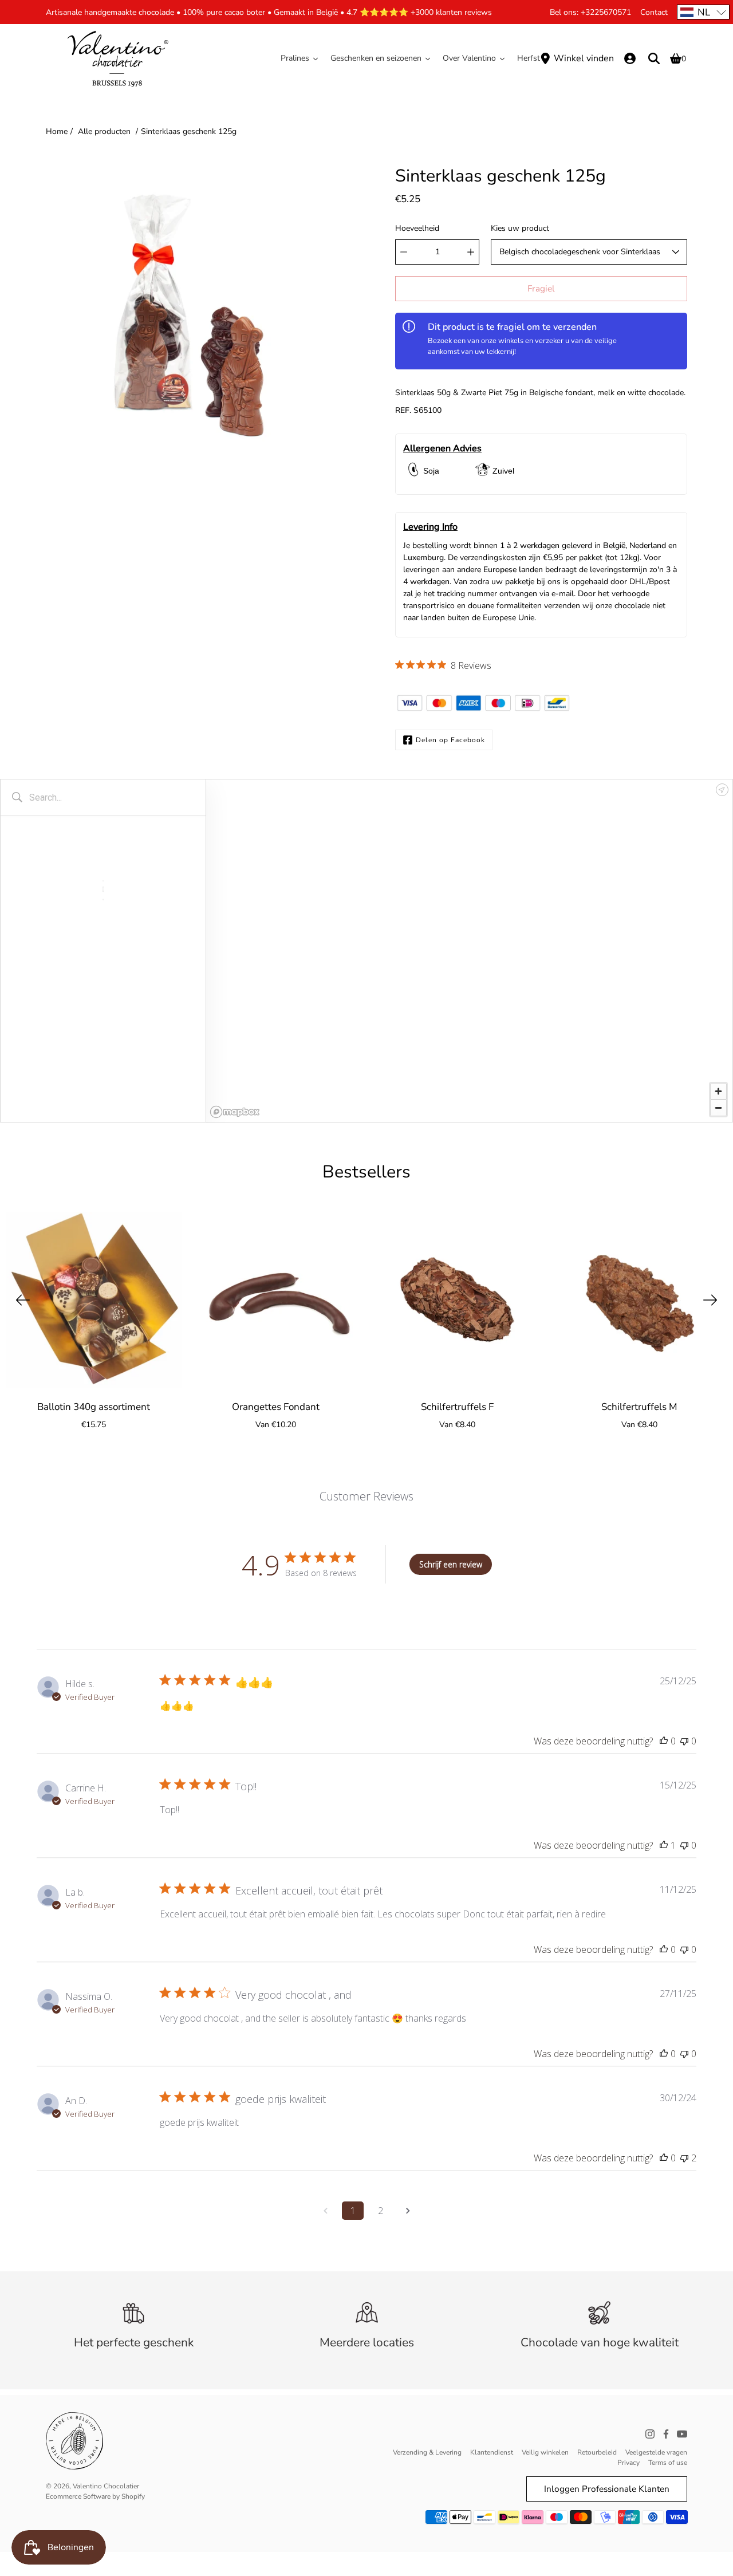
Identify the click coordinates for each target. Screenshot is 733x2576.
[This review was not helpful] (684, 2158)
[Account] (630, 58)
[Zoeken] (654, 58)
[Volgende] (710, 1300)
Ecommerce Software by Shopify (95, 2496)
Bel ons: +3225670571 (590, 12)
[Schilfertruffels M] (640, 1300)
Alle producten (104, 131)
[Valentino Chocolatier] (117, 58)
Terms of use (668, 2463)
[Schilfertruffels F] (458, 1300)
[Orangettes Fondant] (276, 1300)
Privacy (628, 2463)
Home (57, 131)
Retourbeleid (597, 2452)
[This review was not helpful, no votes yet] (684, 1741)
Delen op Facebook (450, 740)
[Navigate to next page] (408, 2211)
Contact (654, 12)
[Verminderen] (404, 252)
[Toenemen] (471, 252)
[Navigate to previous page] (325, 2211)
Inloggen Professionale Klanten (607, 2489)
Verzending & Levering (427, 2452)
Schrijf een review (451, 1564)
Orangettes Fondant (276, 1406)
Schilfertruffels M (639, 1406)
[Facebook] (666, 2434)
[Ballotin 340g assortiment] (94, 1300)
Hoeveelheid (417, 228)
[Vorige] (23, 1300)
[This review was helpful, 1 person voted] (664, 1845)
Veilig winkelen (545, 2452)
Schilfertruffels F (457, 1406)
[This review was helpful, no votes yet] (664, 1741)
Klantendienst (492, 2452)
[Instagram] (650, 2434)
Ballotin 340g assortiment (94, 1406)
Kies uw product (520, 228)
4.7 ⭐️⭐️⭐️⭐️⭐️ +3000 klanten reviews (419, 12)
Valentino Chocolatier (106, 2486)
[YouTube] (682, 2434)
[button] (703, 12)
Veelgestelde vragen (656, 2452)
